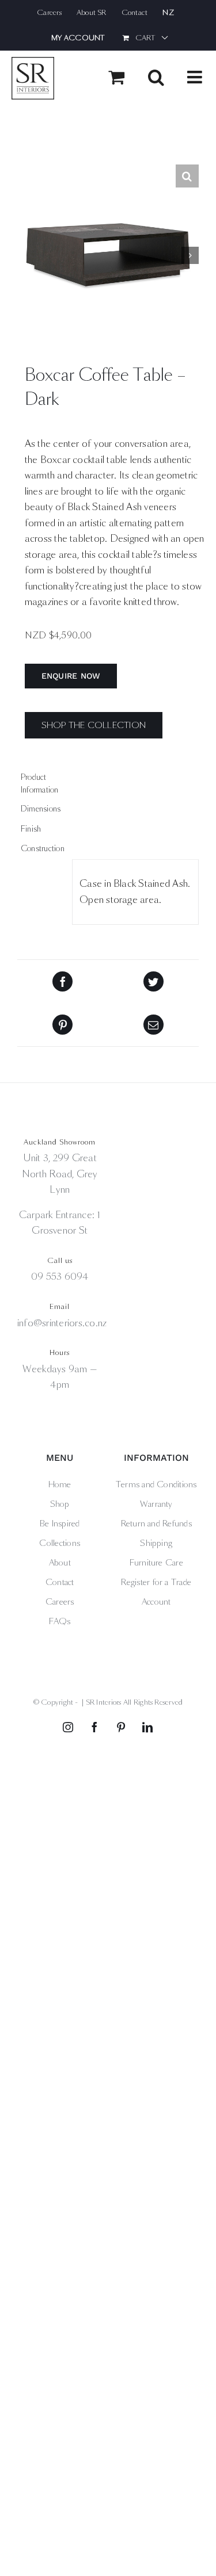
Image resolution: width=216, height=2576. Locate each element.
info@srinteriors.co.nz (62, 1323)
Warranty (156, 1504)
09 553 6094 (60, 1276)
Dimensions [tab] (41, 809)
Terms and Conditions (156, 1484)
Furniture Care (156, 1563)
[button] (187, 176)
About (60, 1563)
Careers (60, 1602)
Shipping (156, 1543)
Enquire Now (71, 676)
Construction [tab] (43, 849)
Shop (60, 1504)
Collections (60, 1543)
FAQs (60, 1621)
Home (60, 1484)
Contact (60, 1582)
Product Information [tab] (40, 784)
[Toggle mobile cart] (116, 77)
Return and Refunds (156, 1524)
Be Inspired (60, 1524)
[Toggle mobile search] (156, 77)
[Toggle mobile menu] (196, 77)
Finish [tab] (31, 829)
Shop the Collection (94, 725)
